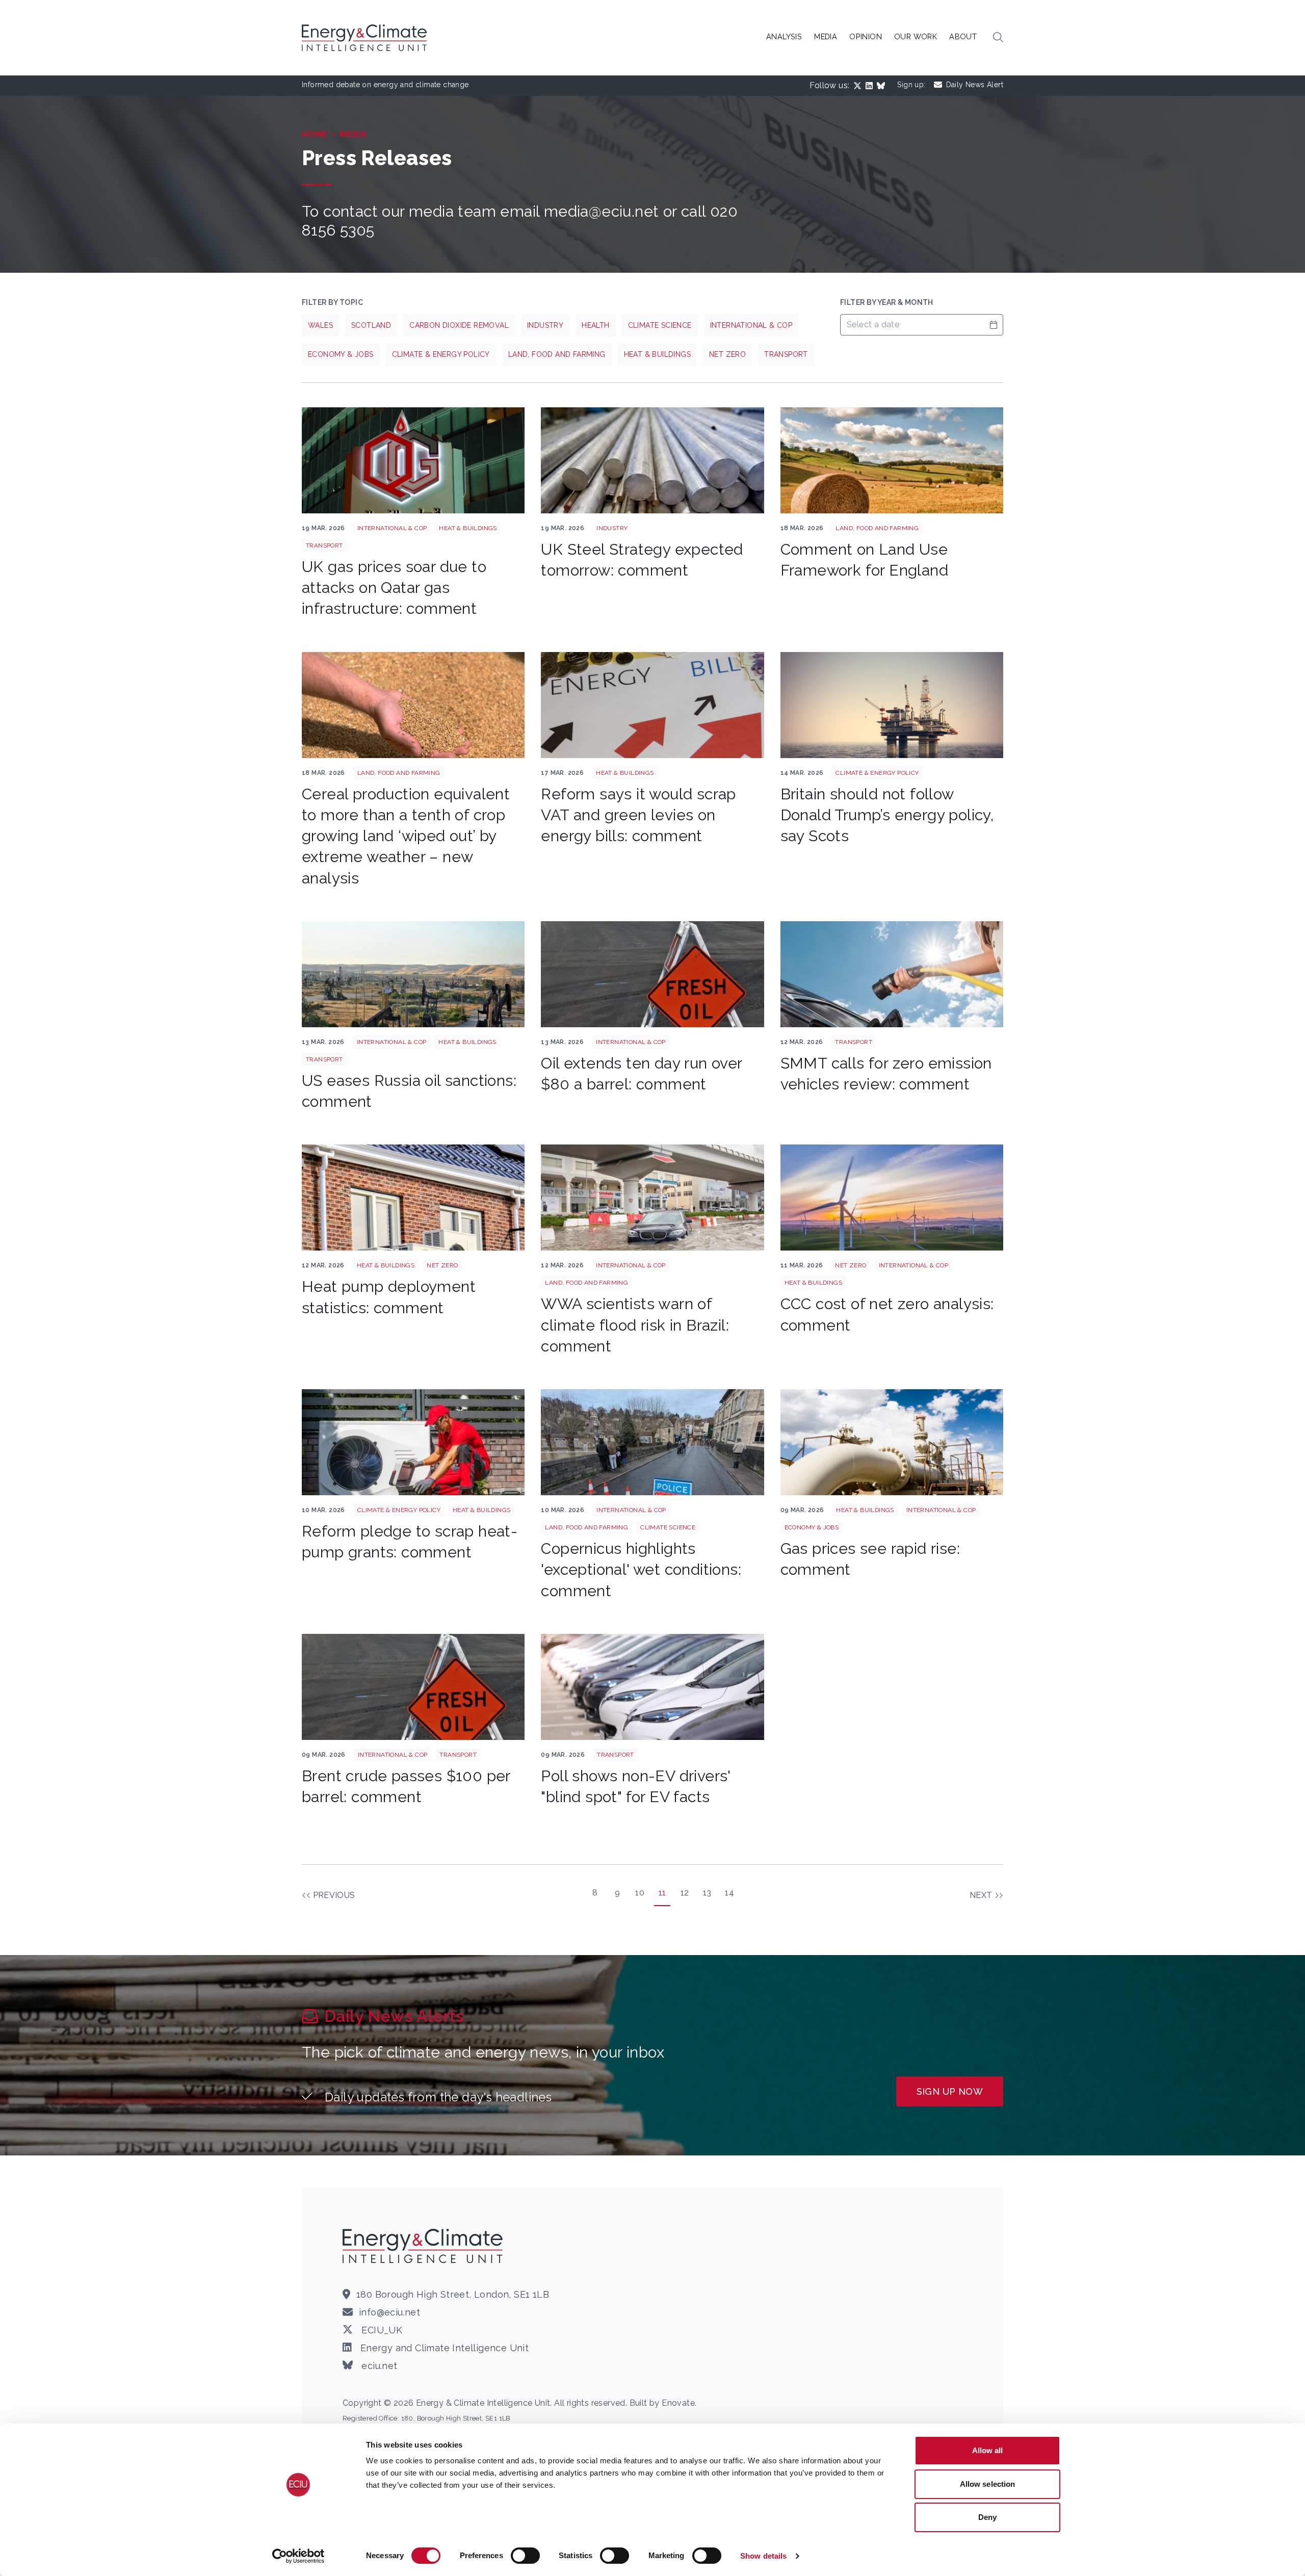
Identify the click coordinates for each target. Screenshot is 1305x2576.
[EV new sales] (652, 1687)
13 (707, 1893)
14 (729, 1893)
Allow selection (988, 2484)
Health (595, 325)
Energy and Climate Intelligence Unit (443, 2348)
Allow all (988, 2450)
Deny (987, 2517)
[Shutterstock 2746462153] (652, 1442)
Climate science (660, 325)
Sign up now (950, 2091)
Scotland (371, 325)
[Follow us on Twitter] (859, 86)
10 (640, 1893)
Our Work (916, 36)
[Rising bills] (652, 705)
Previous (334, 1895)
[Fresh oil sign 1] (652, 974)
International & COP (751, 325)
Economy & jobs (341, 354)
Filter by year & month (887, 302)
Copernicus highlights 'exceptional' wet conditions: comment (641, 1570)
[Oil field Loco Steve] (413, 974)
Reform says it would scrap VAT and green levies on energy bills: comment (638, 815)
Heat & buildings (657, 354)
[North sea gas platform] (892, 705)
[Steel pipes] (652, 460)
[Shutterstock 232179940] (413, 460)
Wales (320, 325)
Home (315, 134)
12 (685, 1893)
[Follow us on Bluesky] (883, 86)
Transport (786, 354)
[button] (998, 38)
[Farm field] (892, 460)
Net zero (727, 354)
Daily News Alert (975, 85)
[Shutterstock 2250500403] (413, 1442)
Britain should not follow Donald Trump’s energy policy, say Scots (887, 815)
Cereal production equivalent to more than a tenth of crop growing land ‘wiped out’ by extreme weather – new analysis (406, 836)
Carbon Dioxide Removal (459, 325)
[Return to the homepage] (424, 2246)
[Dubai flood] (652, 1198)
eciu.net (378, 2366)
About (963, 36)
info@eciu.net (389, 2312)
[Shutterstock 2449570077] (413, 1198)
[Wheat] (413, 705)
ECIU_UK (381, 2330)
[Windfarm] (892, 1198)
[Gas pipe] (892, 1442)
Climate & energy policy (441, 354)
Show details (763, 2556)
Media (826, 36)
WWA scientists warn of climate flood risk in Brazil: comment (635, 1325)
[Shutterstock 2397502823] (892, 974)
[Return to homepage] (366, 38)
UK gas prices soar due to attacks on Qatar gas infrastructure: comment (394, 588)
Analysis (784, 36)
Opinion (866, 36)
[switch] (525, 2556)
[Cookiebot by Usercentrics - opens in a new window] (298, 2556)
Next (981, 1895)
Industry (545, 325)
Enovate (678, 2403)
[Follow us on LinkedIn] (871, 86)
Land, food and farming (557, 354)
